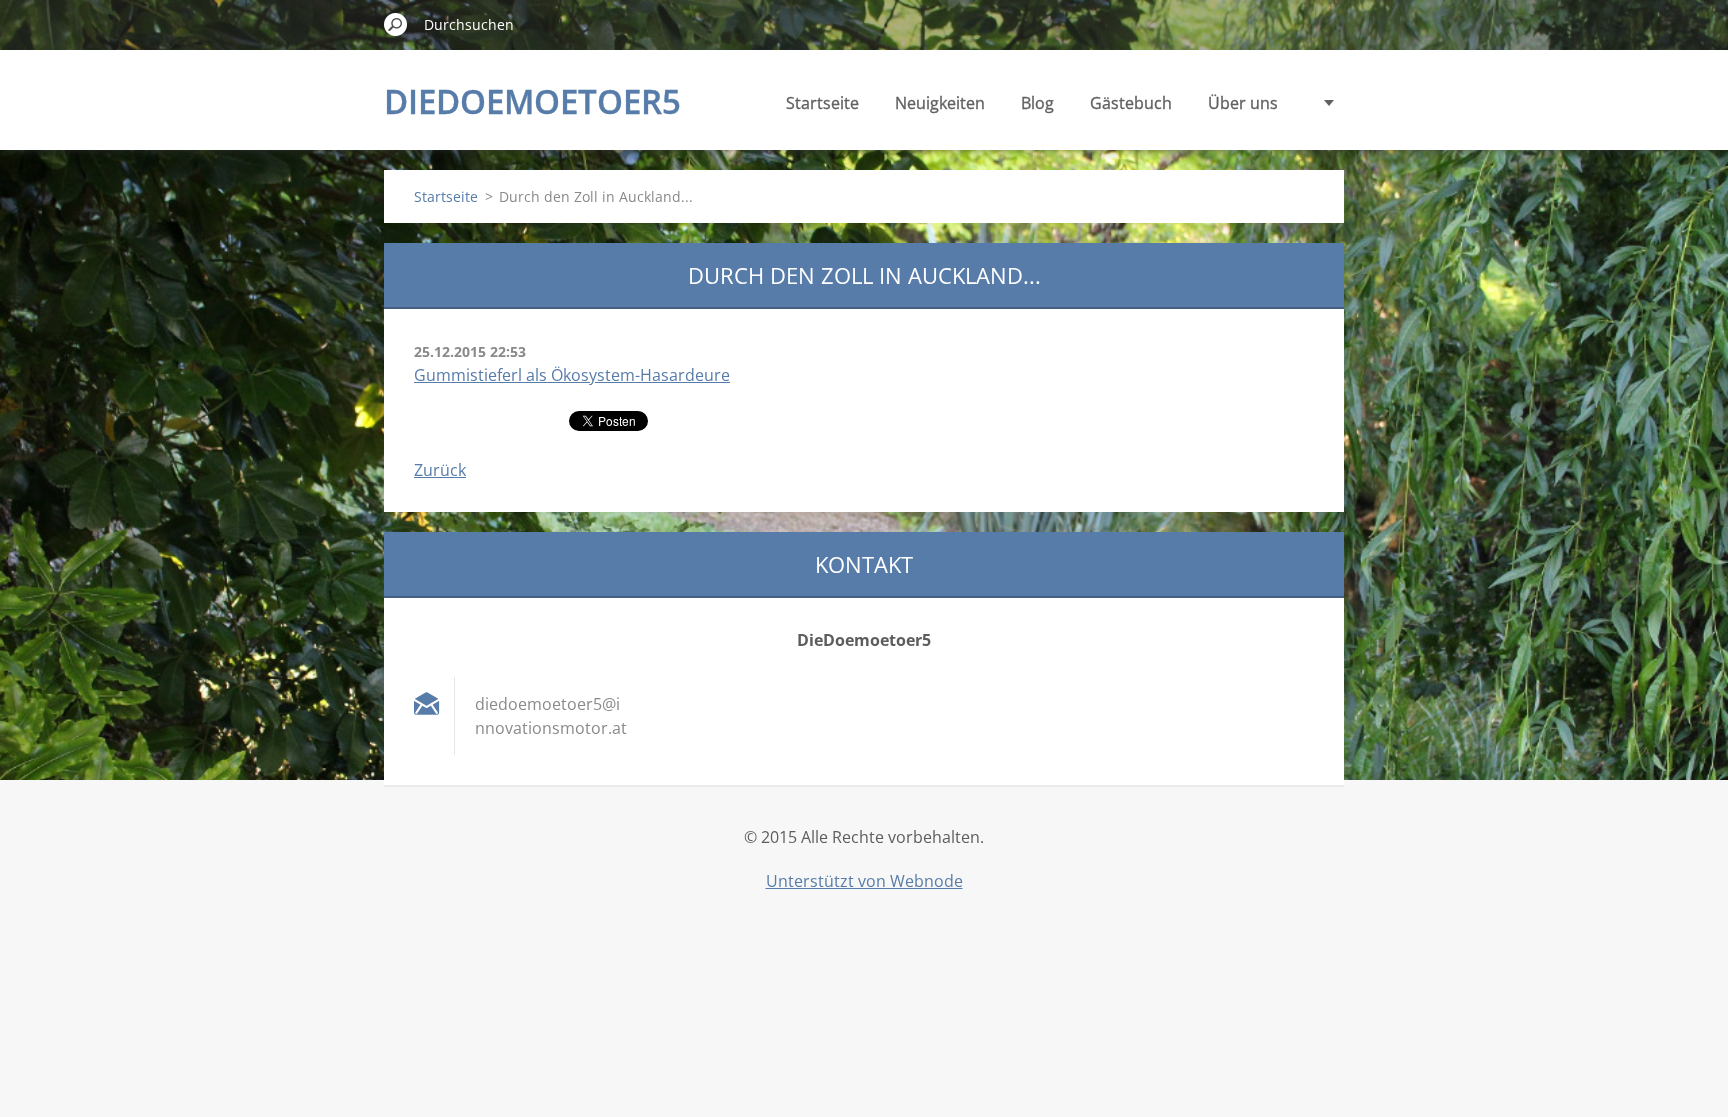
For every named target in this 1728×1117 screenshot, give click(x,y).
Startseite (822, 103)
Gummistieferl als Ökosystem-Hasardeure (572, 375)
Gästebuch (1131, 103)
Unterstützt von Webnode (864, 881)
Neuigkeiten (940, 103)
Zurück (440, 470)
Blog (1037, 103)
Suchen (396, 24)
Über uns (1243, 103)
